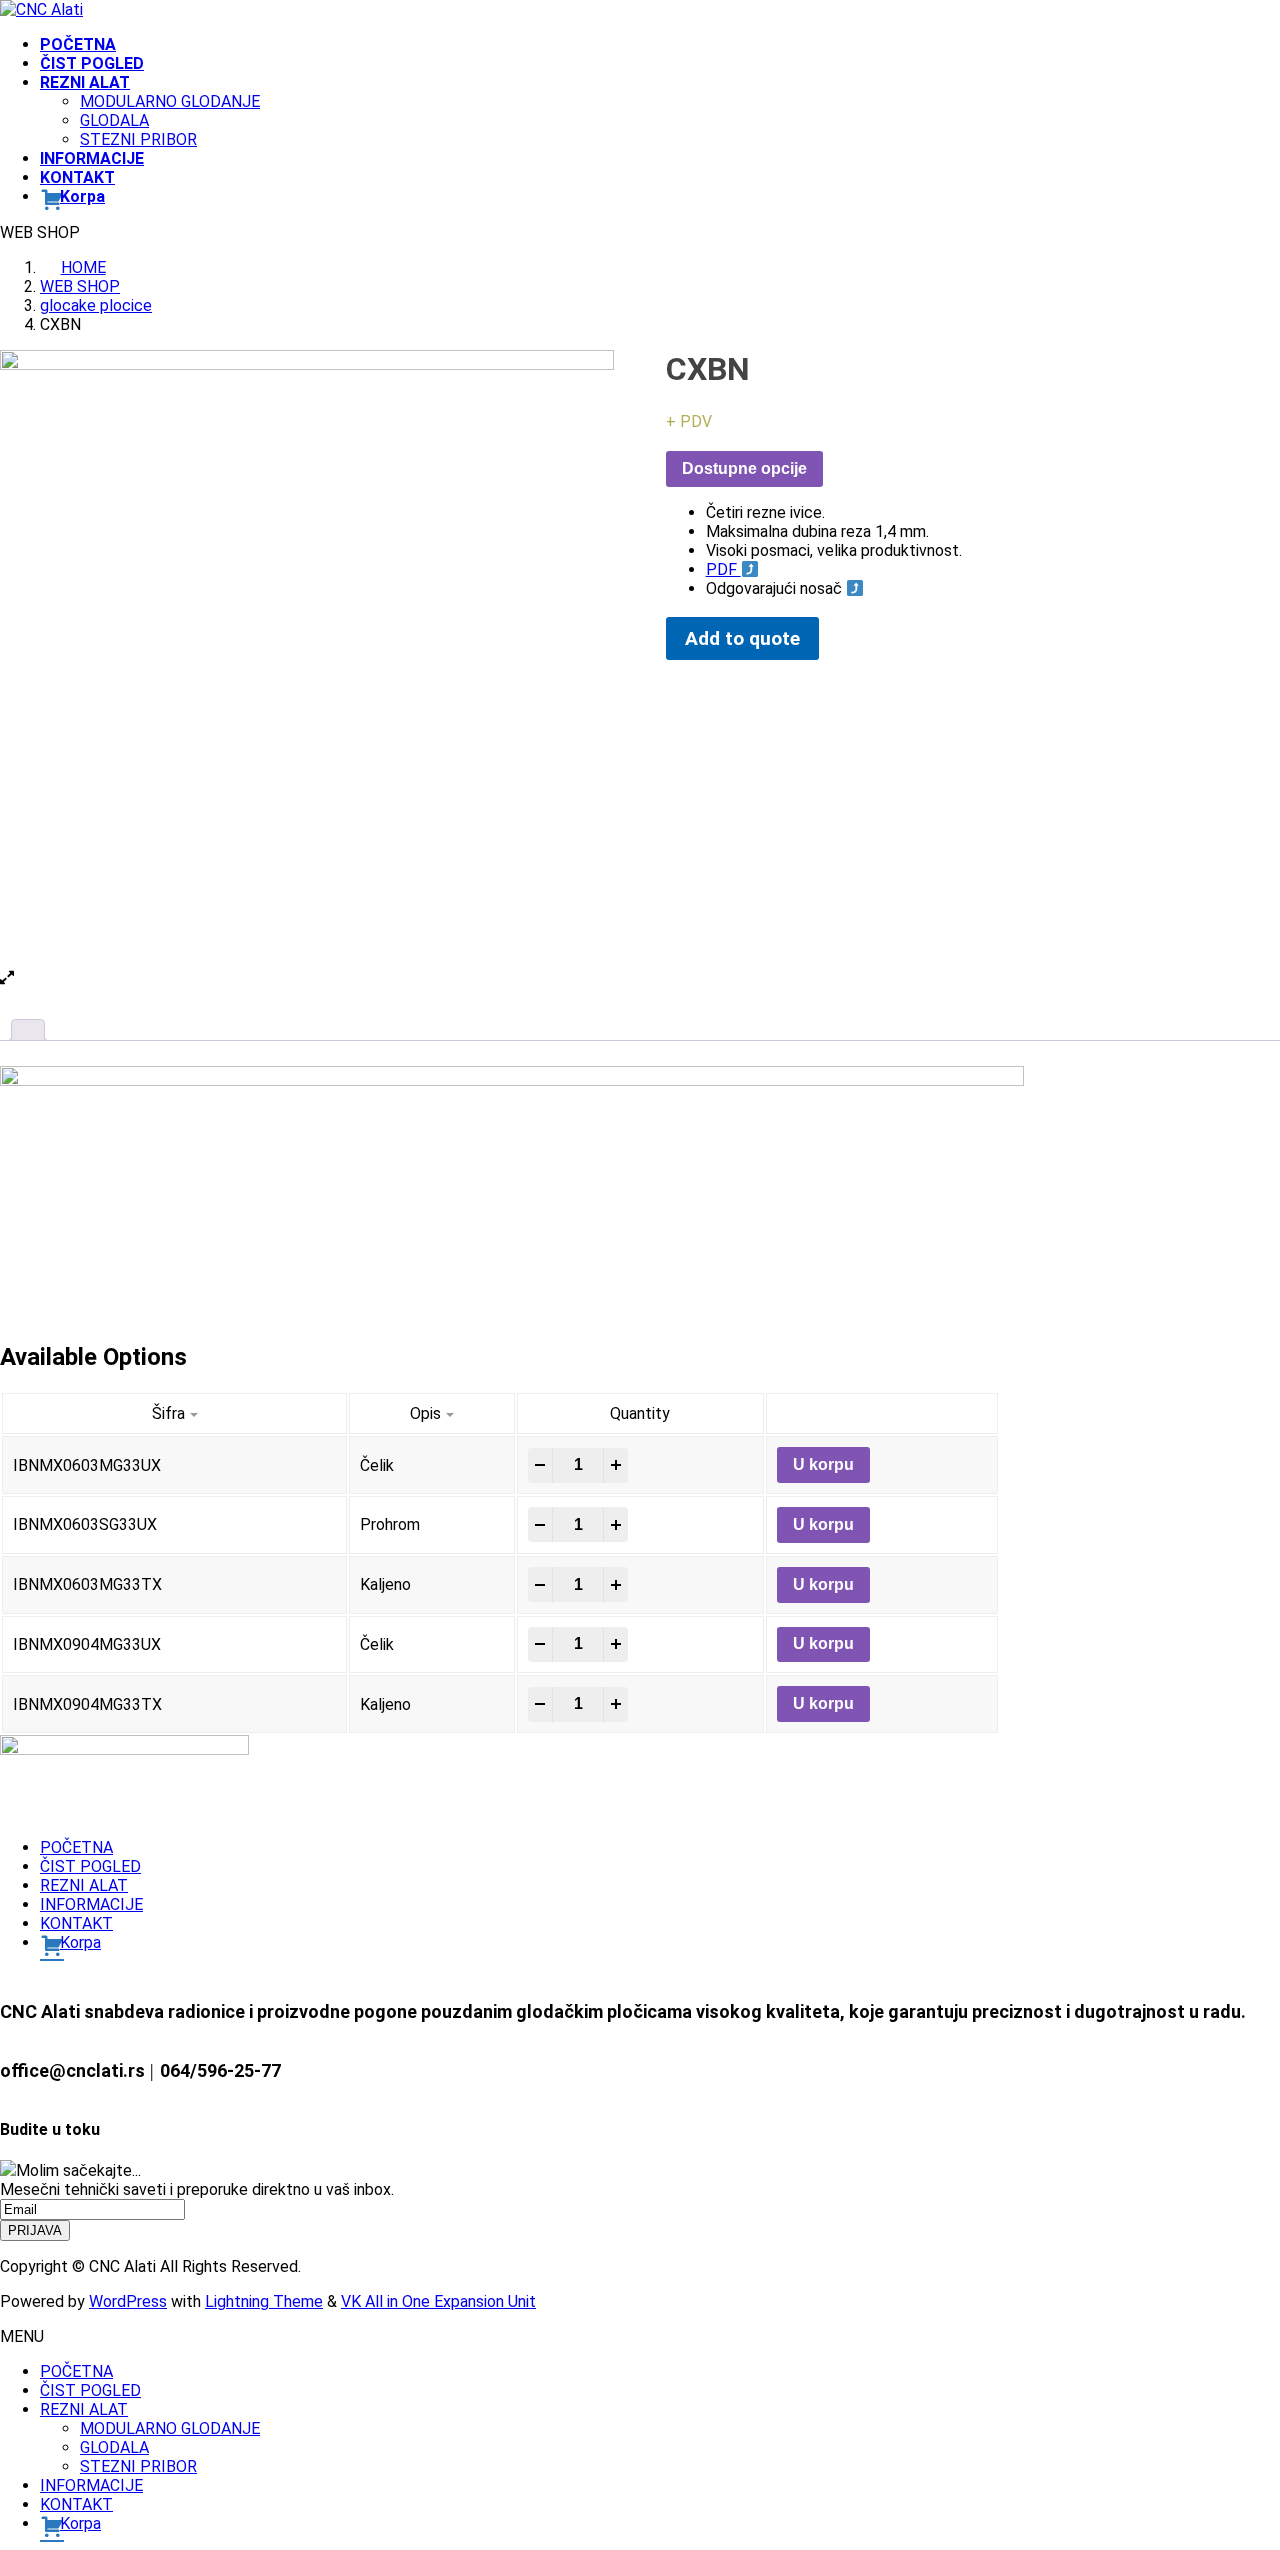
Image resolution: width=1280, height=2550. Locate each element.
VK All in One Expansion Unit (438, 2301)
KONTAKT (76, 1923)
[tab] (28, 1030)
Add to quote (742, 638)
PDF (723, 569)
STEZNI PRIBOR (138, 139)
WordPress (128, 2301)
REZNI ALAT (84, 1885)
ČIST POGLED (90, 1866)
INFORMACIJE (91, 1904)
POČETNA (76, 1847)
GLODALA (114, 120)
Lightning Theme (264, 2301)
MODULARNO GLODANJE (170, 101)
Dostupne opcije (744, 468)
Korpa (80, 1942)
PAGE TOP (1233, 2455)
